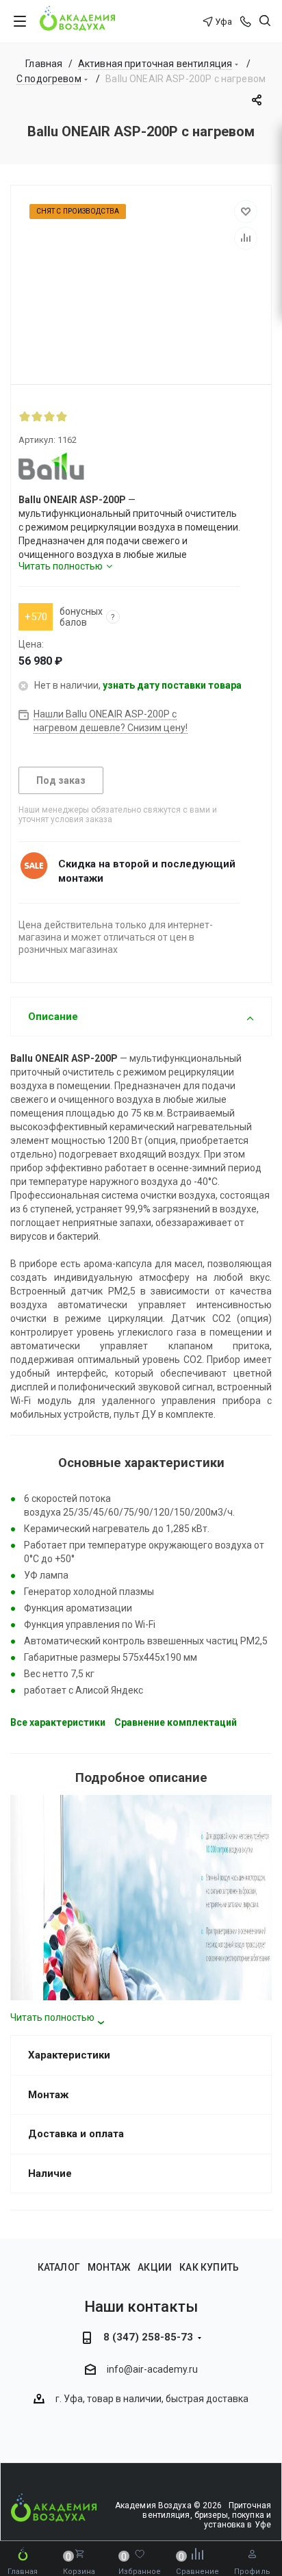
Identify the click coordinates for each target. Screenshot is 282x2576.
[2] (37, 416)
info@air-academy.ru (152, 2370)
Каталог (59, 2267)
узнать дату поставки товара (172, 685)
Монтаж (109, 2267)
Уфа (223, 22)
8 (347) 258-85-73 (148, 2337)
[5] (74, 416)
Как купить (209, 2267)
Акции (155, 2267)
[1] (25, 416)
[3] (49, 416)
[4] (62, 416)
